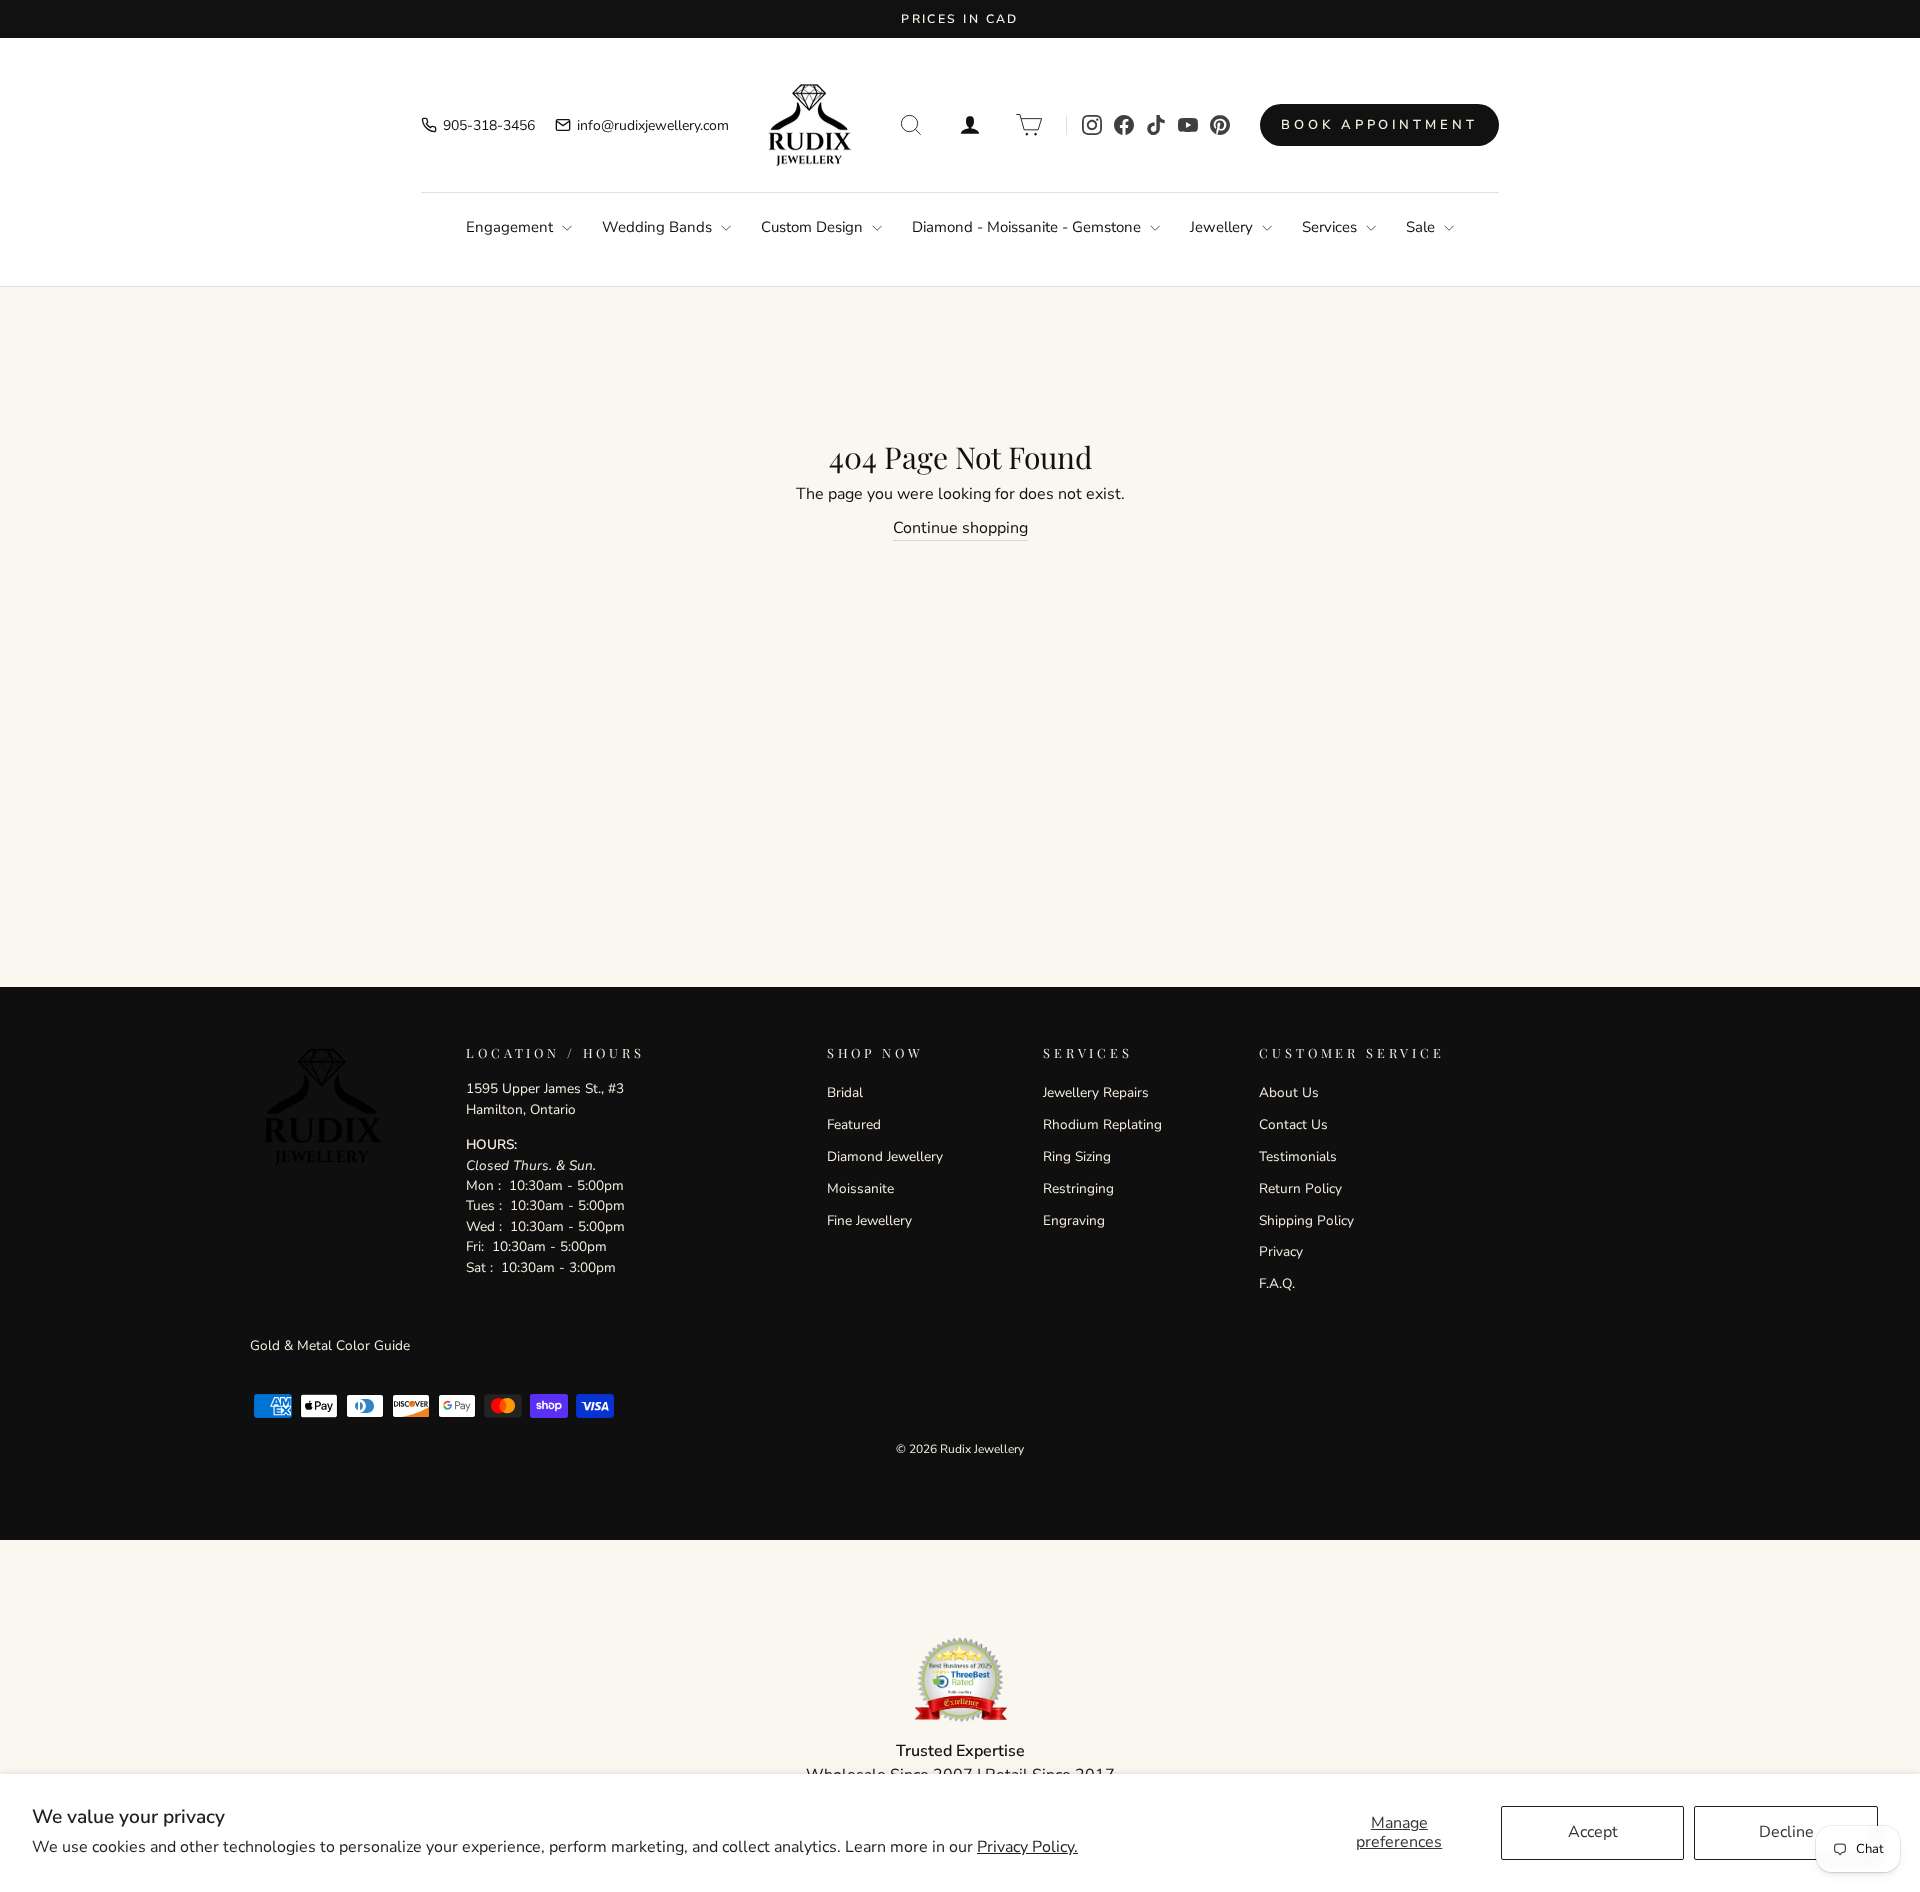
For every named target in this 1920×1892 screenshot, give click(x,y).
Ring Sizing (1077, 1156)
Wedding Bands (659, 227)
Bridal (845, 1092)
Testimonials (1298, 1156)
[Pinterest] (1220, 125)
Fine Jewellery (869, 1220)
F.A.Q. (1277, 1283)
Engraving (1074, 1220)
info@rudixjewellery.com (653, 125)
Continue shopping (960, 528)
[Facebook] (1124, 125)
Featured (854, 1124)
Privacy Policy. (1027, 1847)
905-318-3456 (489, 125)
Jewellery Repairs (1096, 1092)
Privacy (1281, 1251)
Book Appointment (1379, 125)
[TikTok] (1156, 125)
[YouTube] (1188, 125)
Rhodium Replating (1102, 1124)
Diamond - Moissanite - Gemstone (1028, 227)
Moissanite (860, 1188)
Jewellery (1223, 227)
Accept (1593, 1832)
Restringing (1078, 1188)
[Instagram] (1092, 125)
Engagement (511, 227)
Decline (1786, 1832)
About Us (1289, 1092)
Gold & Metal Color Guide (330, 1345)
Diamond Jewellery (885, 1156)
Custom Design (814, 227)
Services (1331, 227)
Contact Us (1293, 1124)
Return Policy (1300, 1188)
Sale (1422, 227)
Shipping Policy (1306, 1220)
